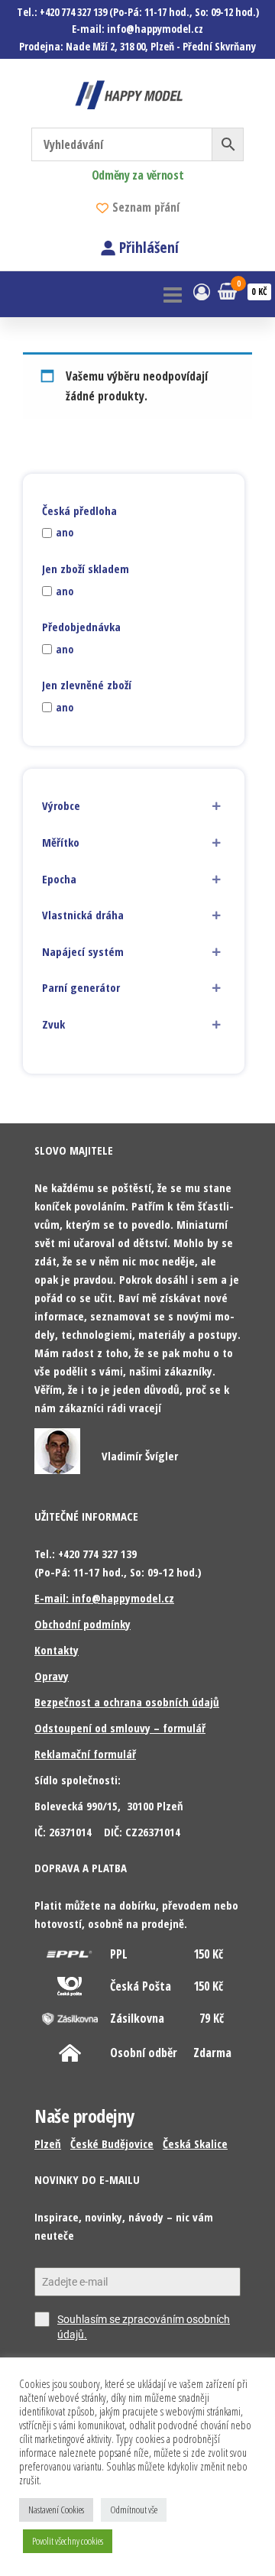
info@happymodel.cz (155, 29)
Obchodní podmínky (82, 1624)
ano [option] (65, 533)
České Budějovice (112, 2143)
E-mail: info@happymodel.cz (104, 1598)
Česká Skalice (195, 2143)
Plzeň (48, 2143)
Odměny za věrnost (138, 175)
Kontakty (57, 1650)
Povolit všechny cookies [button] (68, 2541)
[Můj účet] (202, 291)
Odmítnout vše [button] (134, 2510)
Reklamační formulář (85, 1754)
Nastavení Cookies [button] (56, 2510)
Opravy (52, 1676)
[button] (134, 806)
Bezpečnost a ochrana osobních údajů (127, 1702)
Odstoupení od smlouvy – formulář (120, 1728)
